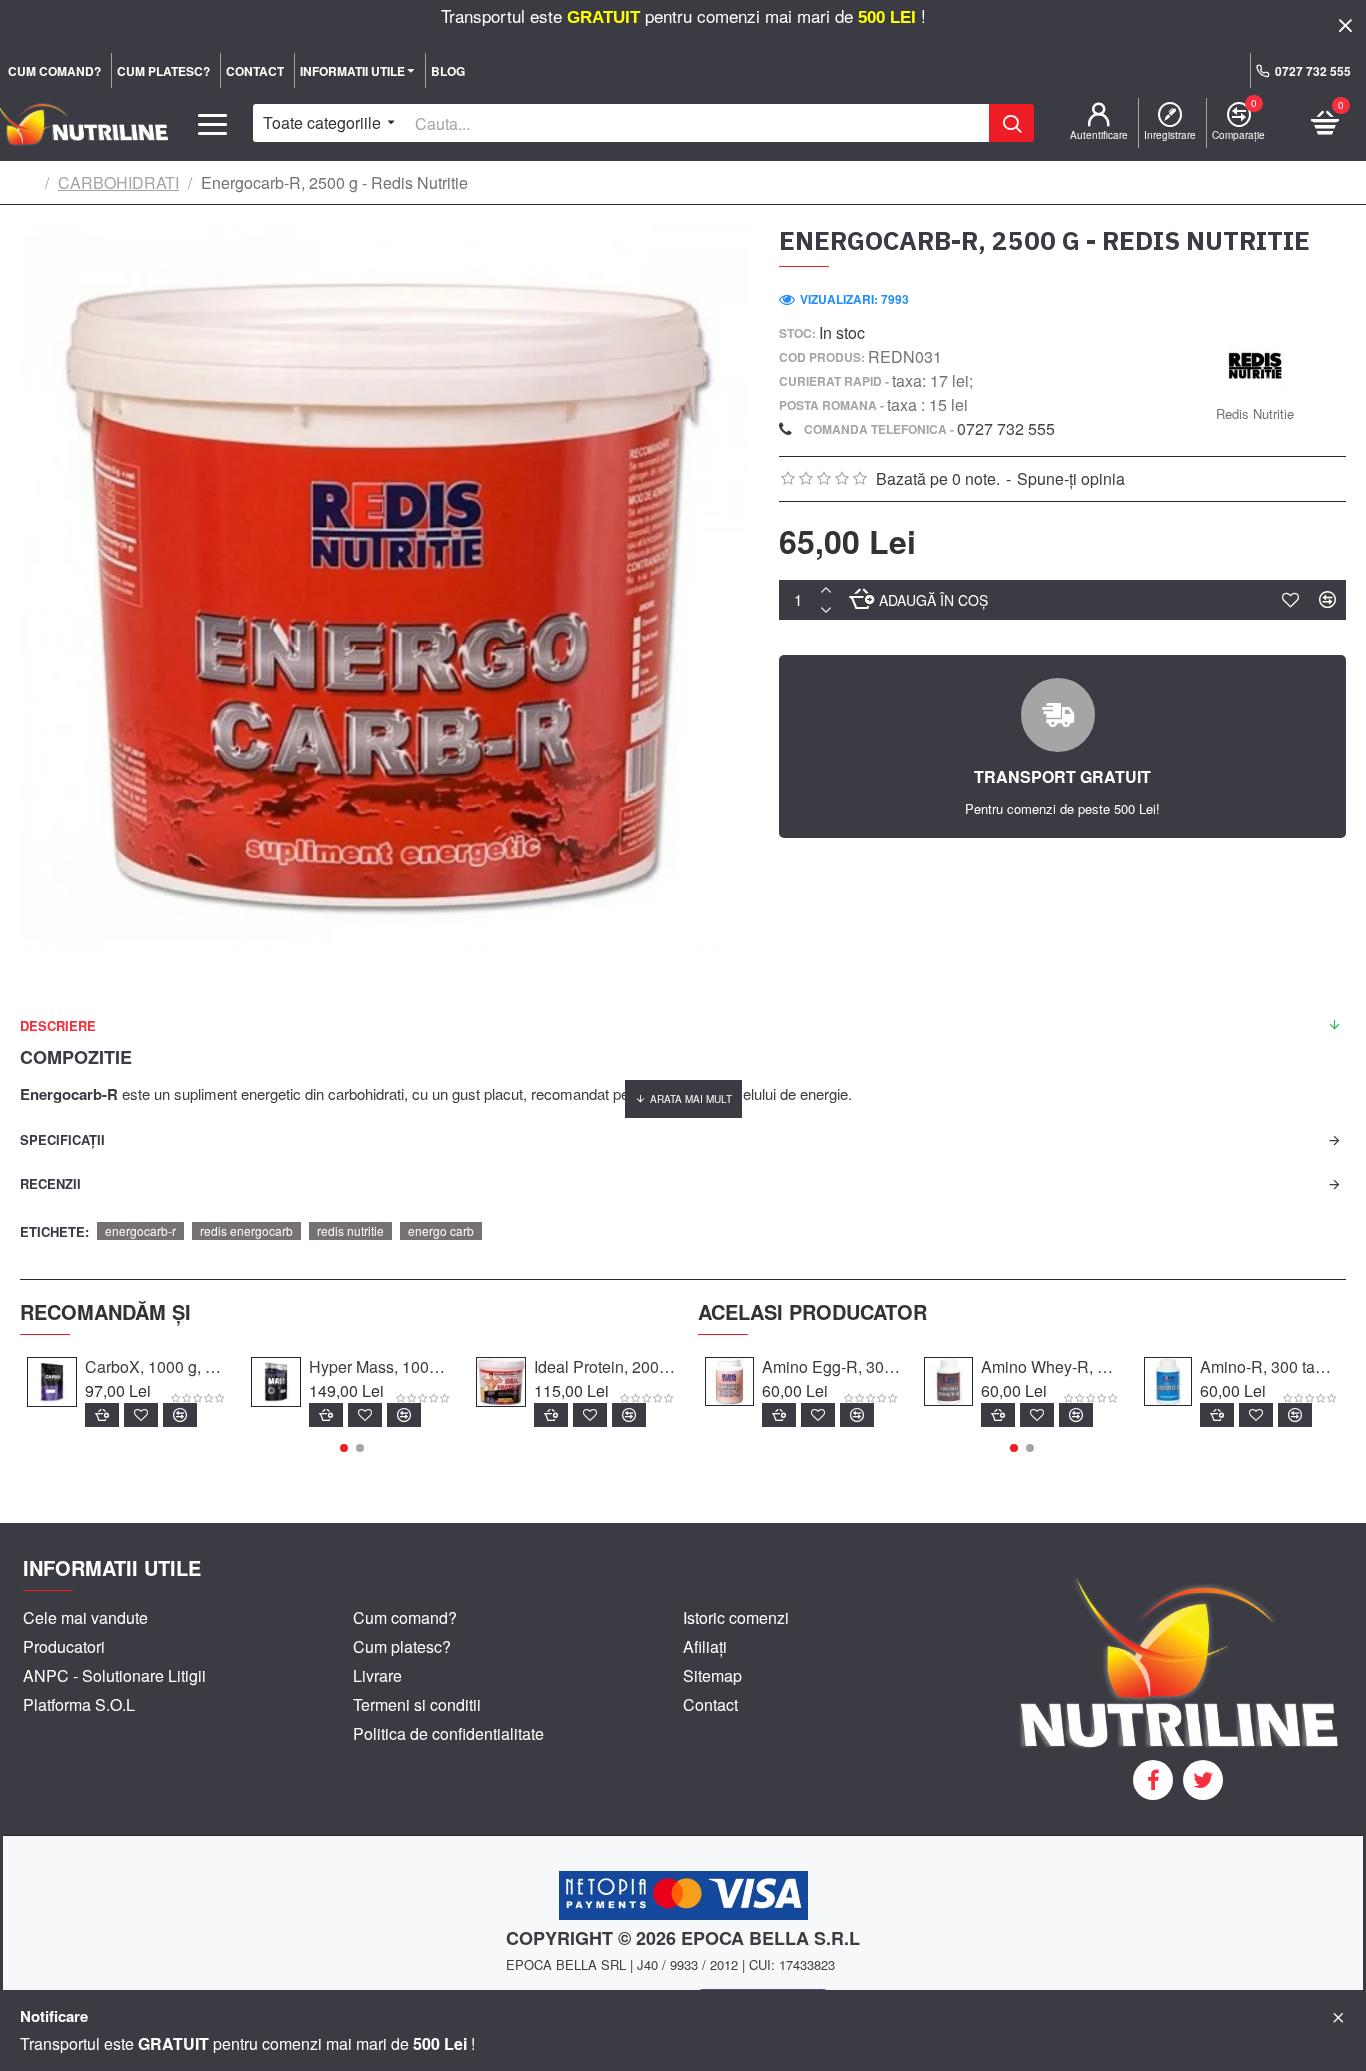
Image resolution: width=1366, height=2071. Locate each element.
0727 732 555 (1006, 428)
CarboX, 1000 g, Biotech (156, 1367)
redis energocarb (246, 1230)
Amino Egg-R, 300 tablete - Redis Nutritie (831, 1367)
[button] (344, 1448)
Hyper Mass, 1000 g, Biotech (380, 1367)
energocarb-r (140, 1230)
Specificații (62, 1139)
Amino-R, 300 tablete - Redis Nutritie (1269, 1367)
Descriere (58, 1025)
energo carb (441, 1230)
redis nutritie (350, 1230)
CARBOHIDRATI (118, 182)
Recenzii (50, 1183)
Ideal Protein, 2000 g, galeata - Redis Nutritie (605, 1367)
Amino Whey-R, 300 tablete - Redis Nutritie (1050, 1367)
